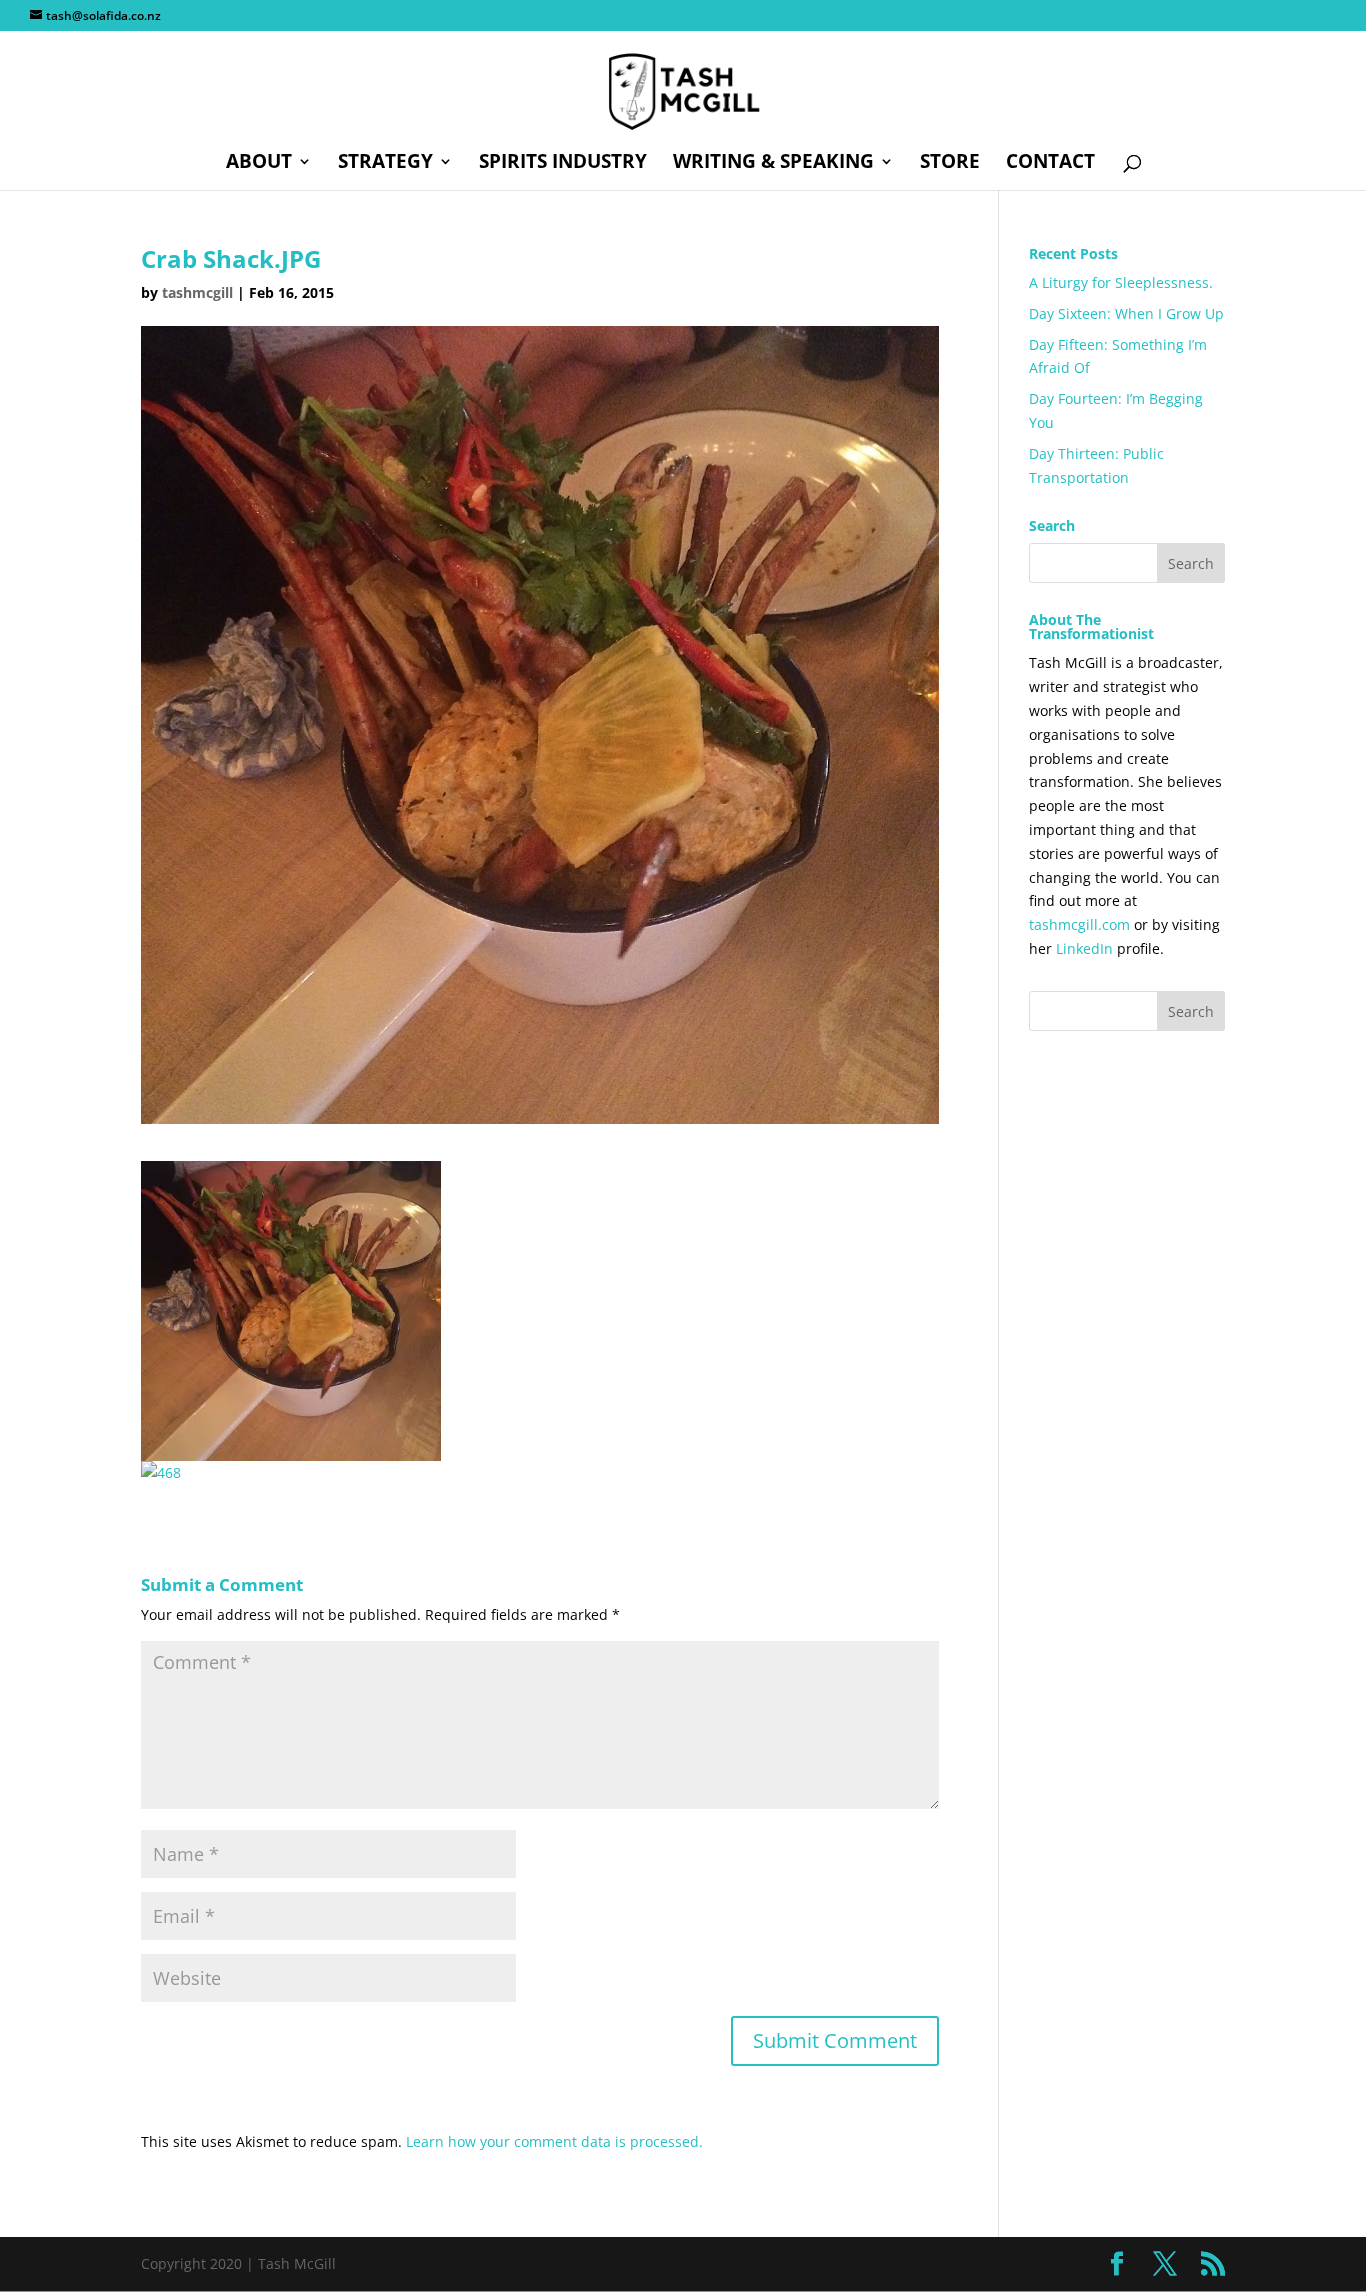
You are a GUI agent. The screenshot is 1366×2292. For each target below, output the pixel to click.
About (259, 164)
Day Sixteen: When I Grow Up (1126, 313)
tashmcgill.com (1079, 924)
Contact (1050, 164)
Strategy (385, 164)
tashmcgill (197, 292)
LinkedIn (1084, 948)
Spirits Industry (563, 164)
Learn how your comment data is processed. (554, 2141)
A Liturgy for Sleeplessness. (1121, 282)
